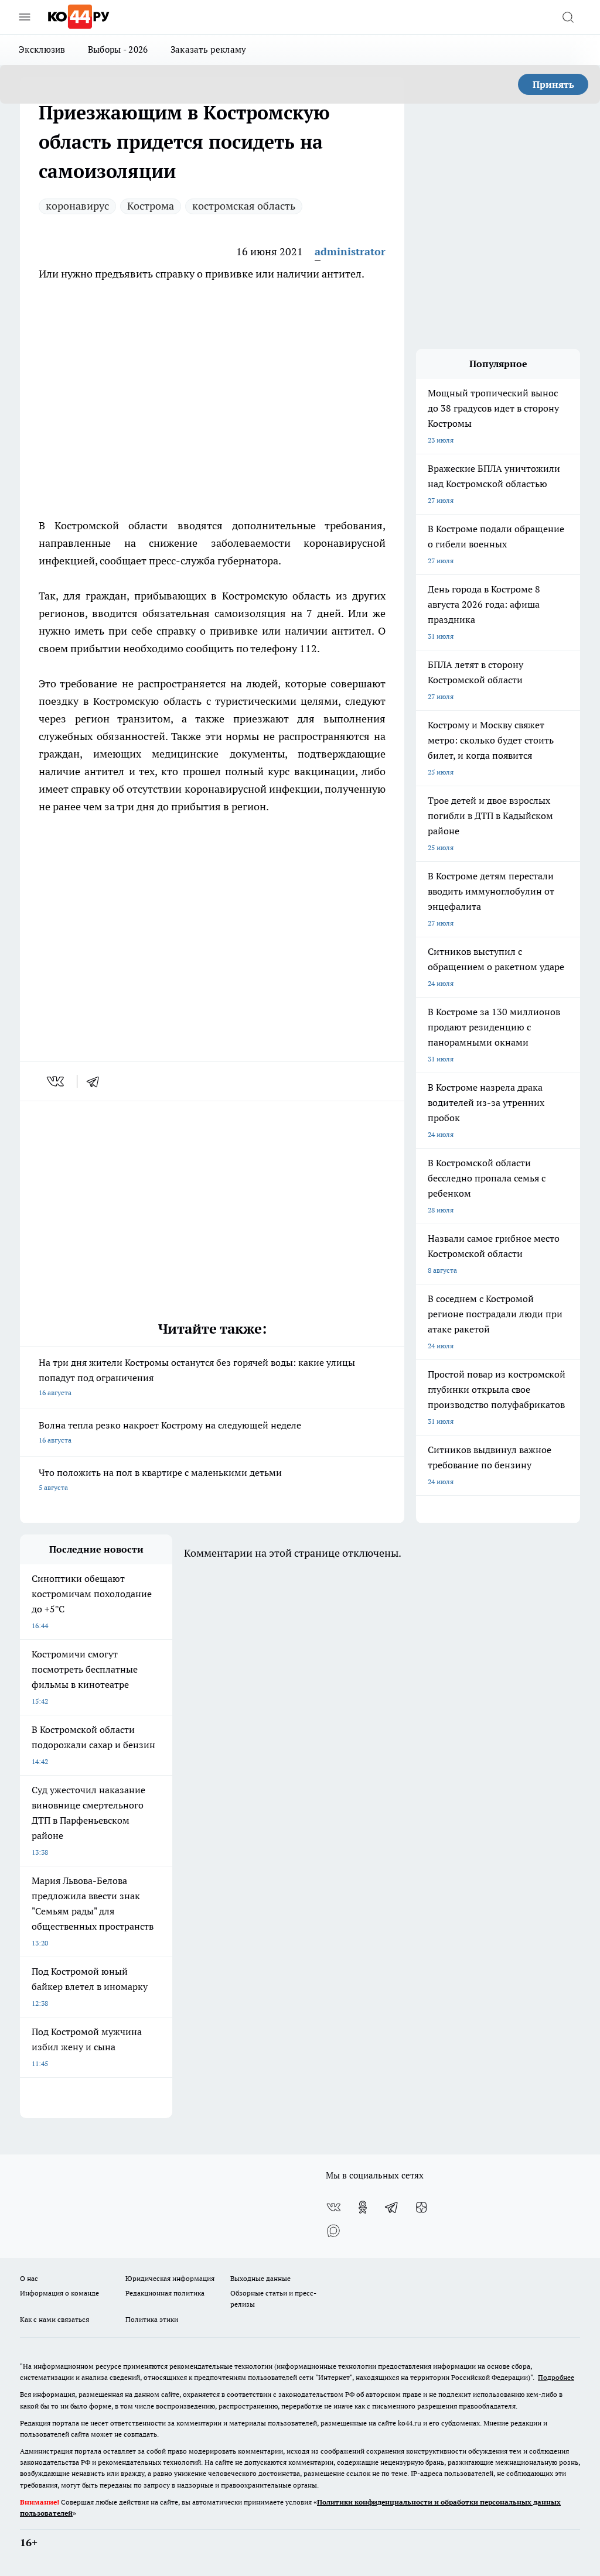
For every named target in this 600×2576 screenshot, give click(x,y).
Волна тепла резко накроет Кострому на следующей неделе (170, 1432)
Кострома (151, 206)
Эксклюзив (42, 49)
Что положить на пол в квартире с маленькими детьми (160, 1479)
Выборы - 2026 (118, 49)
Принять (553, 84)
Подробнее (556, 2377)
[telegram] (97, 1081)
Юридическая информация (170, 2278)
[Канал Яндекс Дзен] (421, 2207)
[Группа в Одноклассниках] (363, 2207)
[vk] (57, 1081)
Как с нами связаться (54, 2319)
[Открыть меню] (25, 17)
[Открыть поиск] (568, 17)
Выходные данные (260, 2278)
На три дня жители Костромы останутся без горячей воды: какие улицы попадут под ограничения (197, 1377)
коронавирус (77, 206)
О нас (29, 2278)
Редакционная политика (165, 2293)
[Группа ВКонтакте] (333, 2207)
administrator (350, 251)
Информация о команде (59, 2293)
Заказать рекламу (209, 49)
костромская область (244, 206)
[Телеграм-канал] (392, 2207)
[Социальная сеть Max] (333, 2231)
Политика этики (152, 2319)
